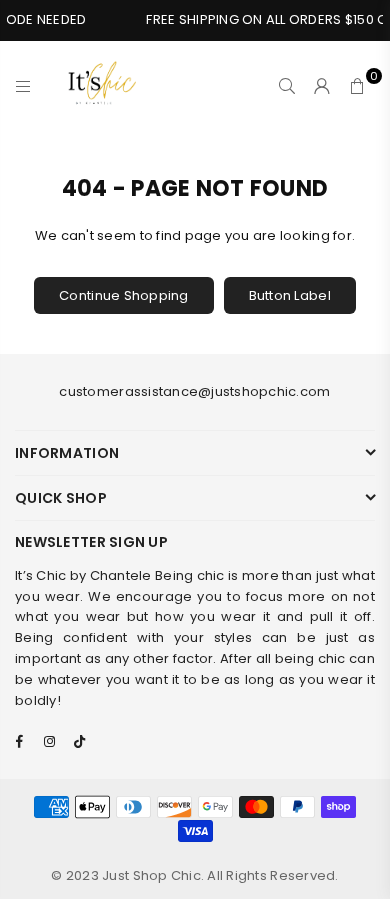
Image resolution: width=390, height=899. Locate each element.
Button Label (290, 295)
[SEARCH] (287, 86)
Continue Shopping (123, 295)
